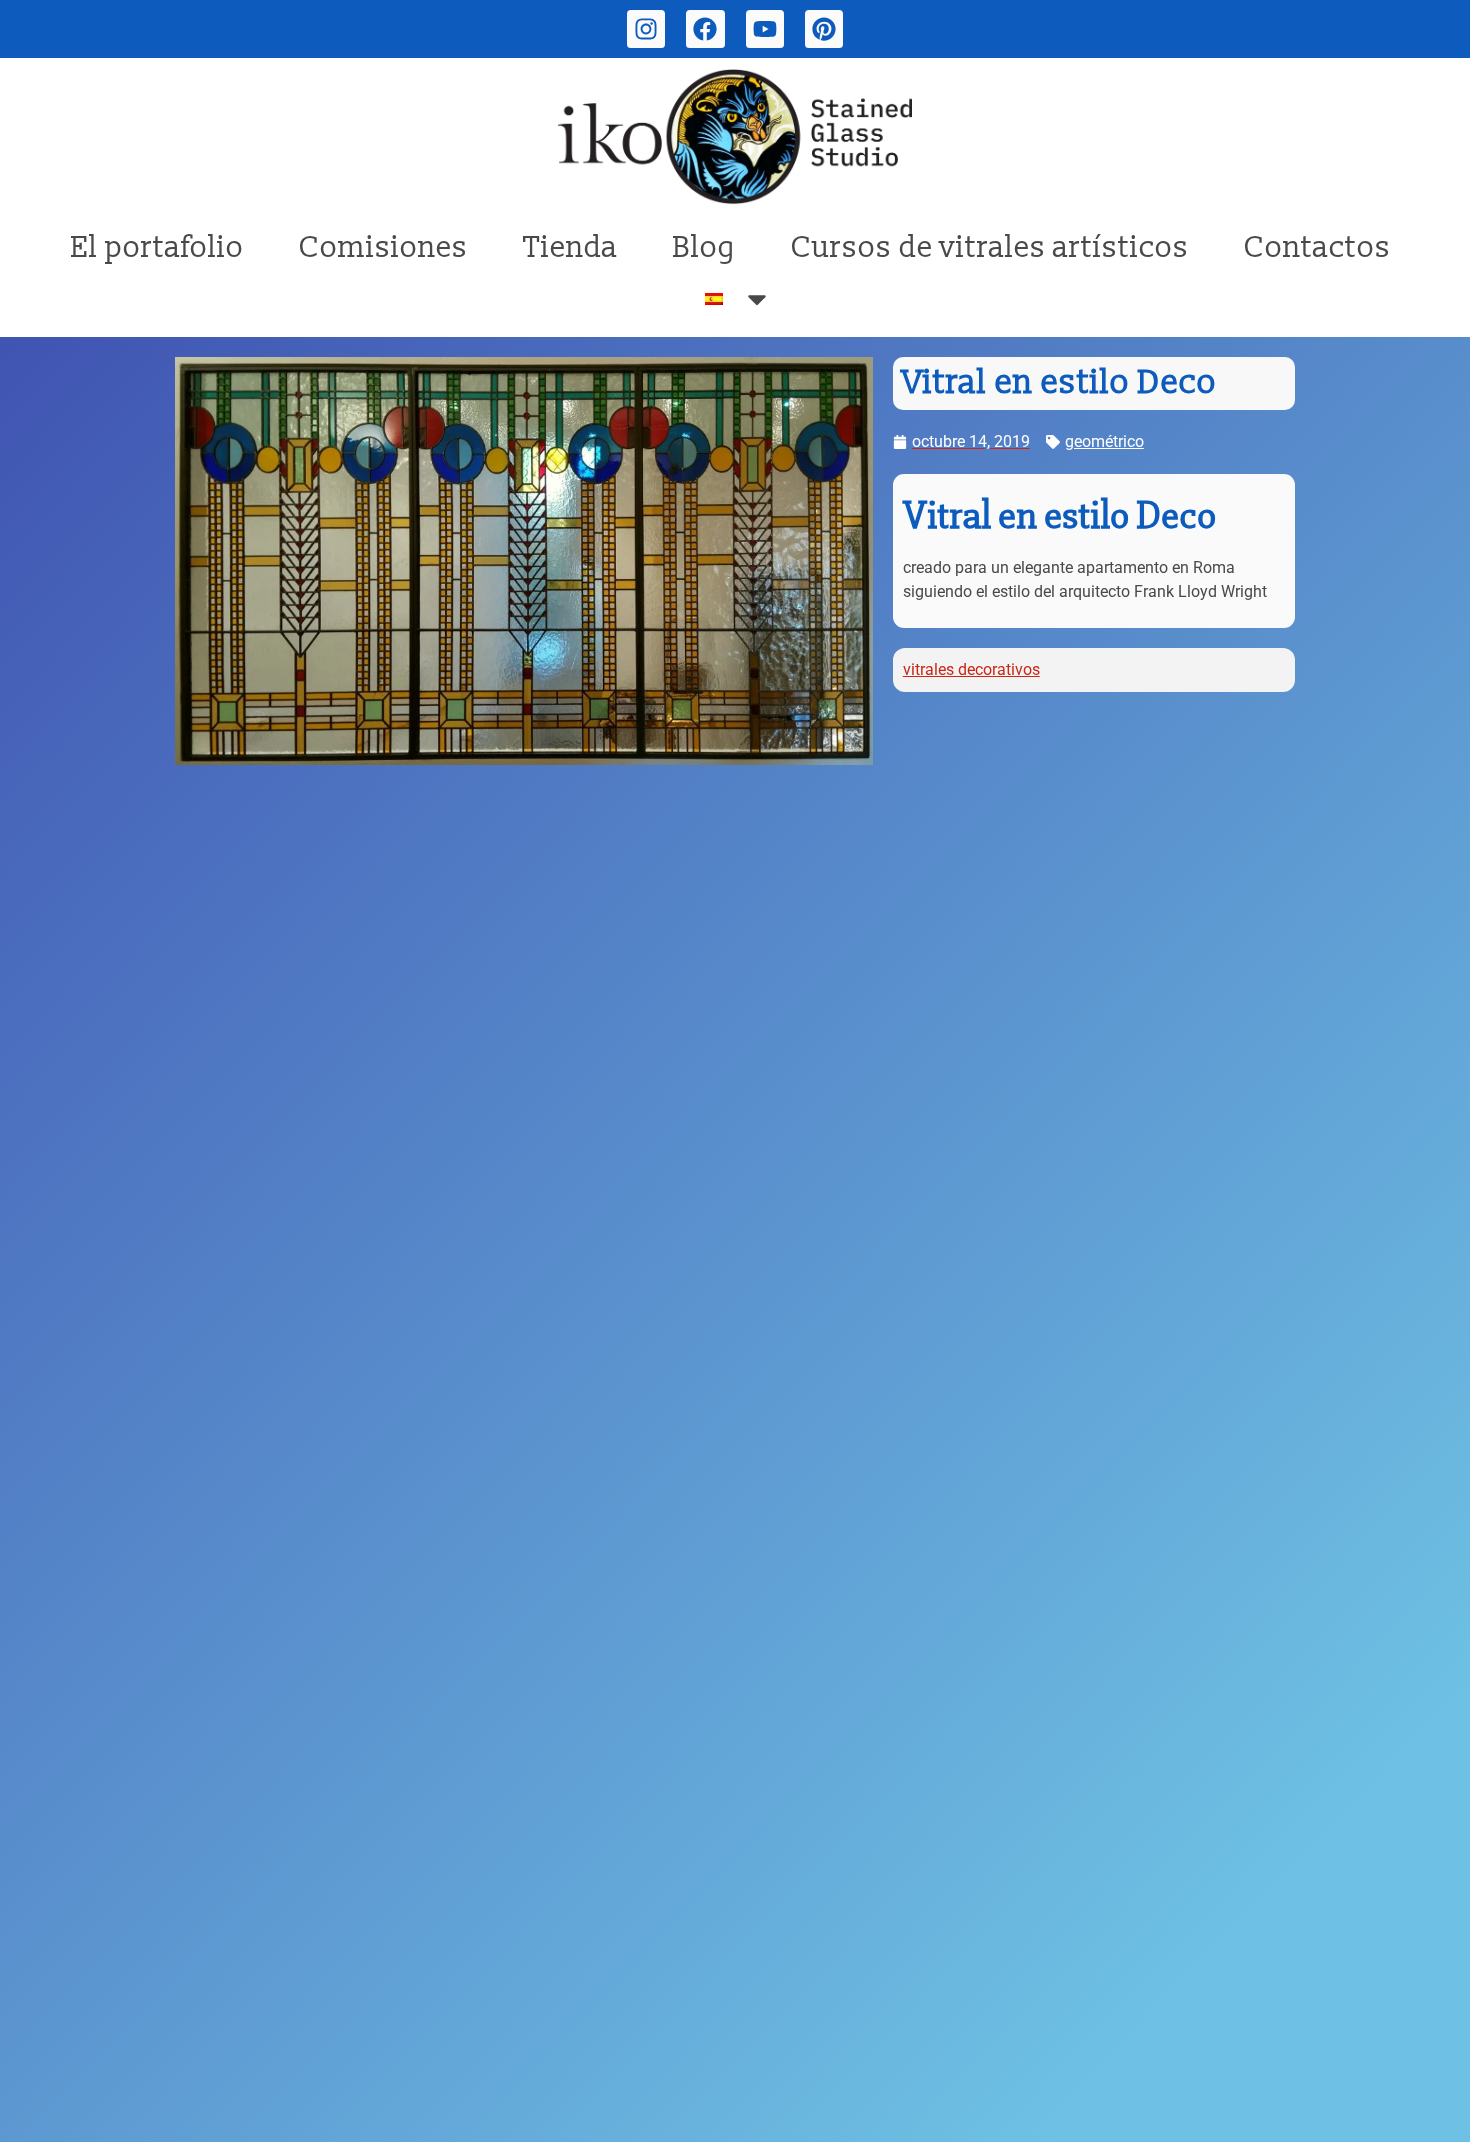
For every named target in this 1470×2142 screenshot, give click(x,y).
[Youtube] (765, 29)
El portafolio (157, 247)
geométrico (1104, 441)
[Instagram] (646, 29)
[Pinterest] (824, 29)
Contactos (1317, 247)
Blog (704, 247)
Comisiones (383, 247)
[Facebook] (705, 29)
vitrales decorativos (971, 669)
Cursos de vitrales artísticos (990, 247)
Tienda (570, 247)
